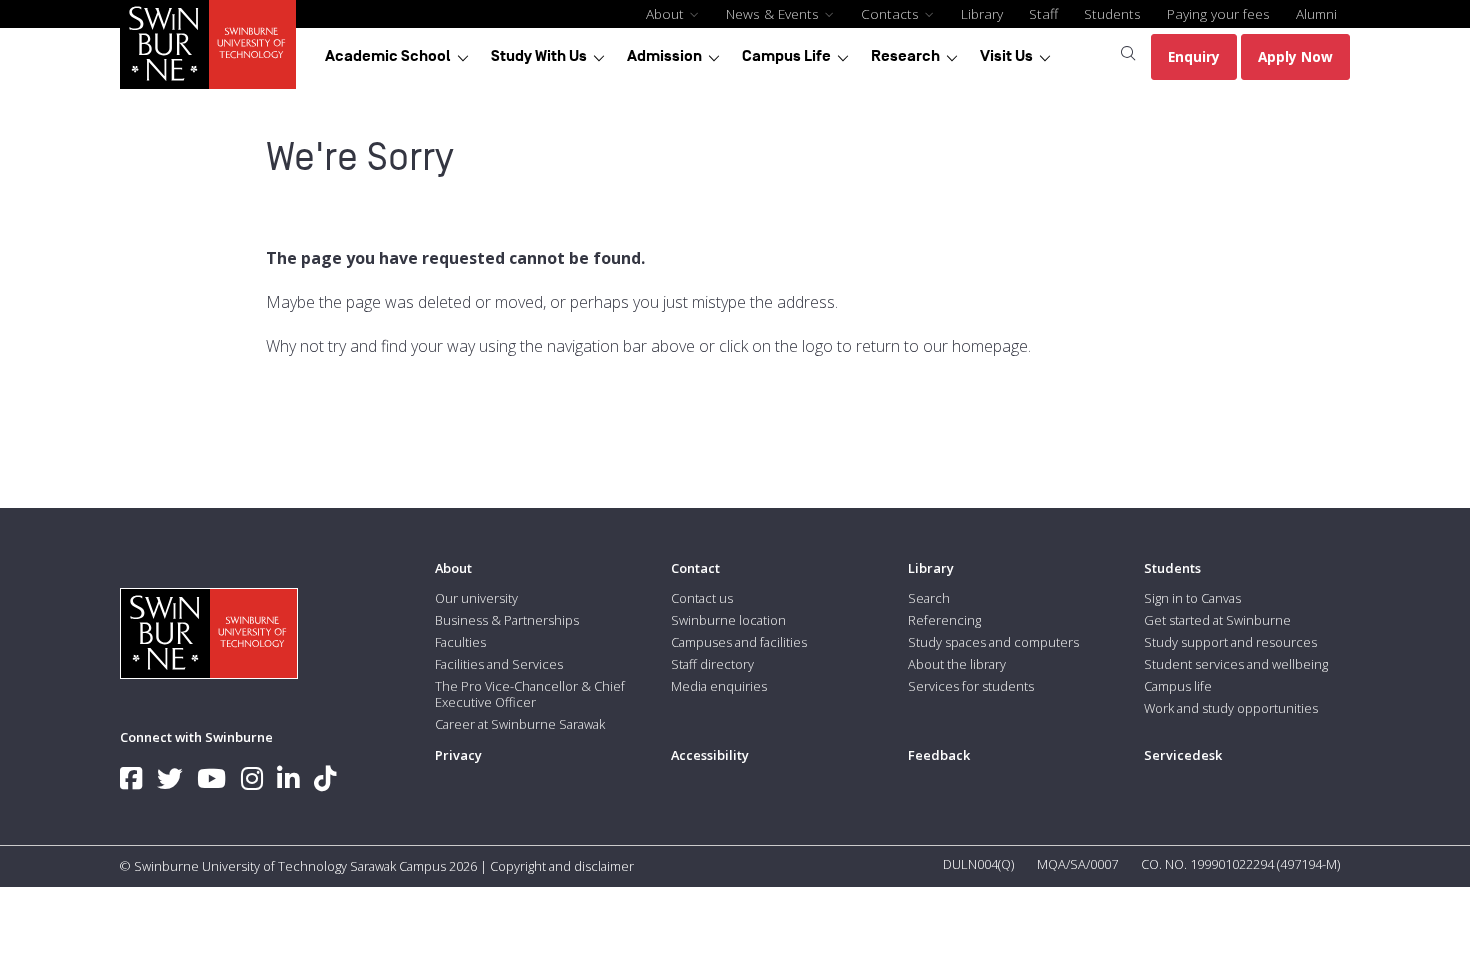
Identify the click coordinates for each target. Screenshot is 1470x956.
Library (982, 13)
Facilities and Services (499, 664)
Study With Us (539, 56)
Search (929, 598)
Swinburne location (728, 620)
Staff (1043, 13)
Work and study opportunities (1231, 708)
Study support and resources (1230, 642)
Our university (476, 598)
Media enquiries (719, 686)
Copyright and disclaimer (562, 866)
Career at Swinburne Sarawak (520, 724)
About (667, 13)
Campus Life (786, 56)
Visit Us (1006, 56)
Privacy (458, 755)
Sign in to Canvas (1192, 598)
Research (905, 56)
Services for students (971, 686)
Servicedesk (1183, 755)
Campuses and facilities (739, 642)
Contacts (892, 13)
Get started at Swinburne (1217, 620)
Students (1112, 13)
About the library (957, 664)
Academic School (388, 56)
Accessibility (710, 755)
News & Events (774, 13)
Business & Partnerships (507, 620)
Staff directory (712, 664)
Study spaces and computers (993, 642)
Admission (664, 56)
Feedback (939, 755)
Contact (695, 568)
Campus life (1178, 686)
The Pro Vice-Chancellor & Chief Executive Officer (530, 694)
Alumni (1316, 13)
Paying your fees (1218, 13)
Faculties (460, 642)
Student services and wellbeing (1236, 664)
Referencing (944, 620)
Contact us (702, 598)
